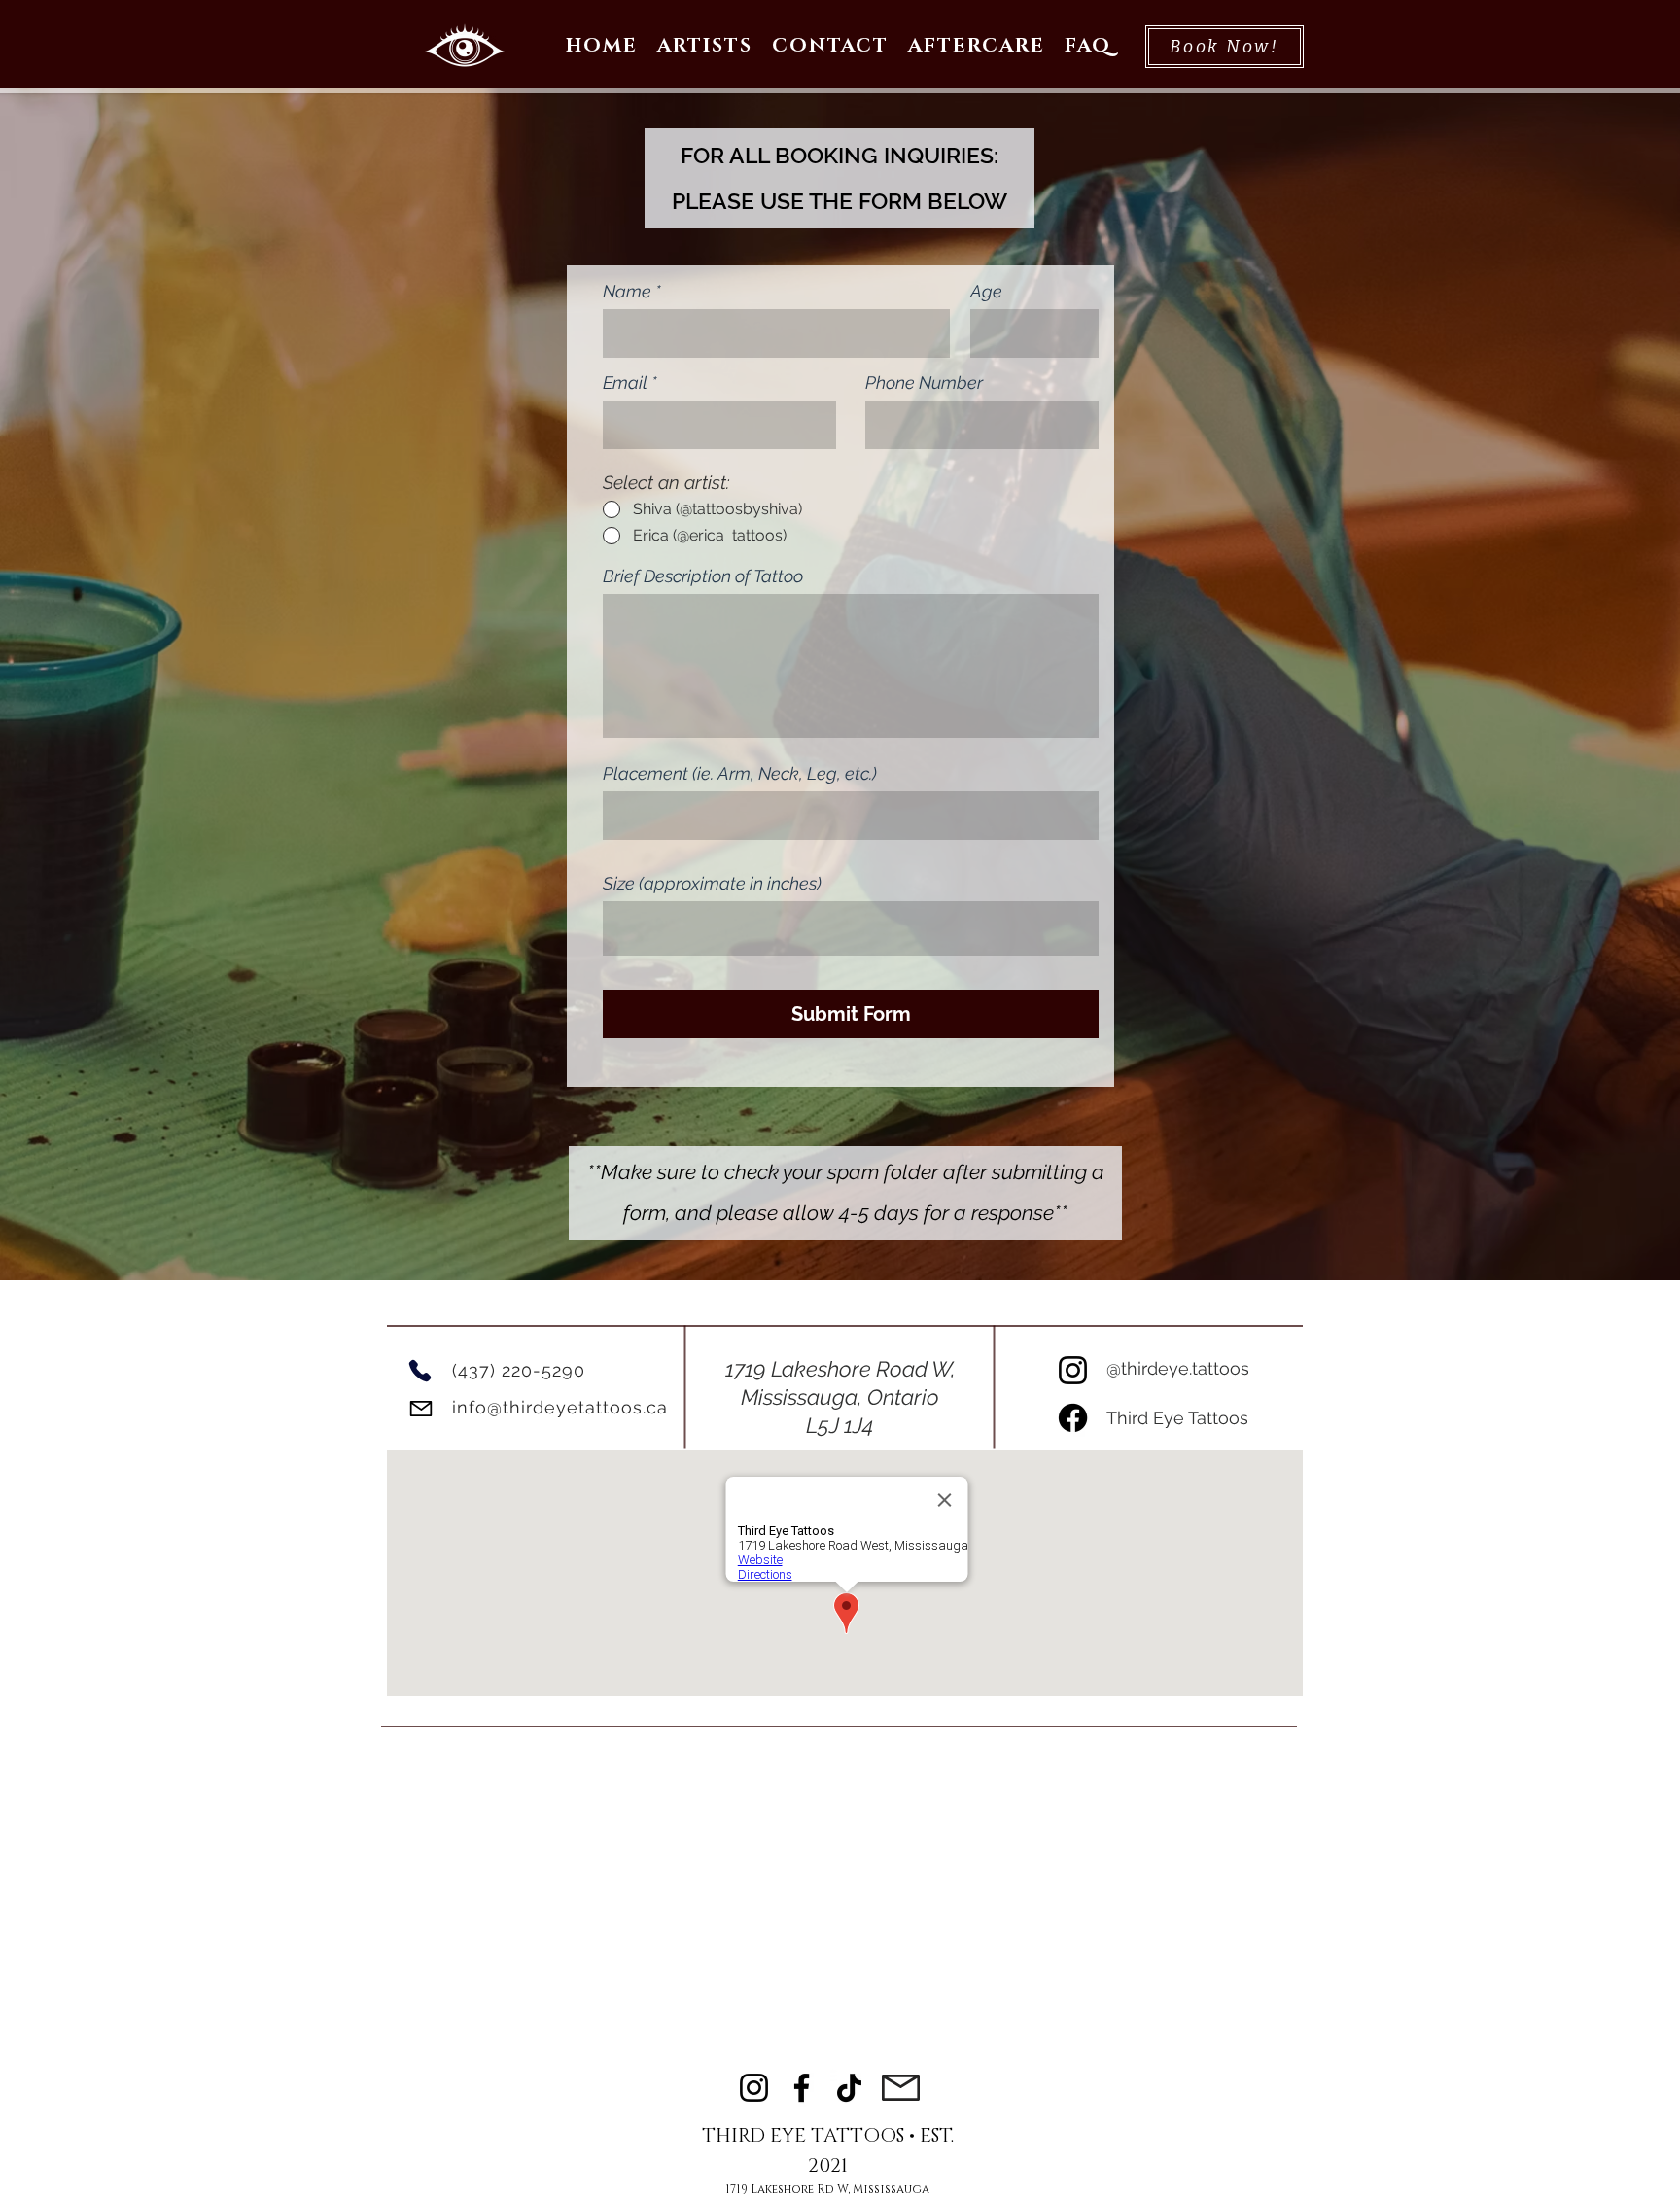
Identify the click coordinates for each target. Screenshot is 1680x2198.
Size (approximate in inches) (712, 884)
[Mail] (420, 1408)
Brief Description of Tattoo (703, 576)
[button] (705, 47)
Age (986, 292)
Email (625, 383)
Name (627, 292)
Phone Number (924, 383)
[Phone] (420, 1371)
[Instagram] (1073, 1370)
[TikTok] (849, 2088)
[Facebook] (1073, 1418)
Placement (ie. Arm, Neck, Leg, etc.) (740, 774)
